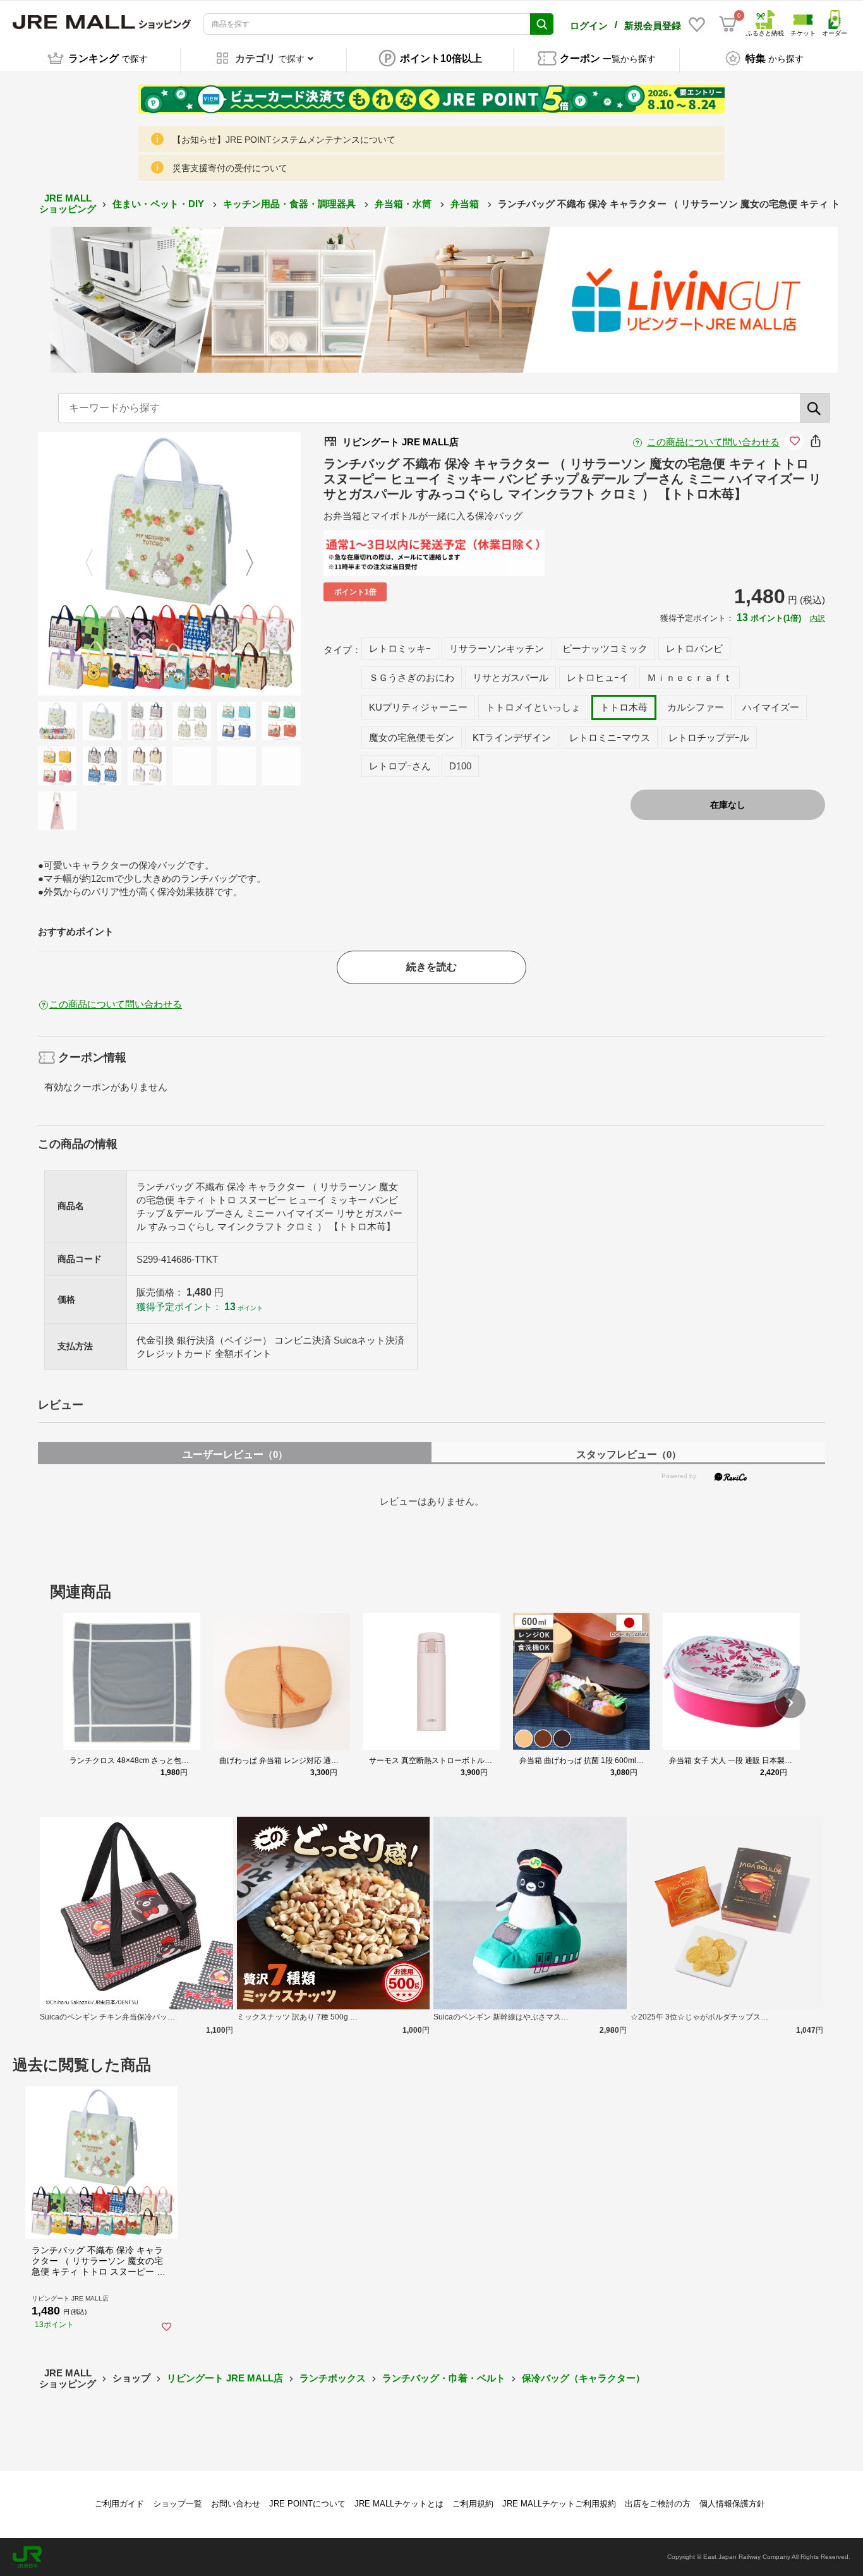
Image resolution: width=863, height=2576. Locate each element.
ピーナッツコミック (605, 648)
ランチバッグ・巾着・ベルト (444, 2378)
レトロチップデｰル (709, 737)
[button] (790, 1703)
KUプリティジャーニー (418, 707)
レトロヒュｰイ (598, 677)
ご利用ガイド (119, 2504)
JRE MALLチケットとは (399, 2504)
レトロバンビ (694, 648)
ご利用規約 (473, 2504)
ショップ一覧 (178, 2504)
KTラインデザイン (512, 737)
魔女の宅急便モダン (412, 737)
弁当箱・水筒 (404, 204)
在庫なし (728, 805)
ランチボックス (333, 2378)
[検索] (815, 408)
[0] (728, 24)
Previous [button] (97, 564)
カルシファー (696, 707)
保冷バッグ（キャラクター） (583, 2378)
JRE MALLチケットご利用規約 (559, 2504)
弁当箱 (466, 204)
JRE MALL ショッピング (68, 203)
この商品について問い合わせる (713, 442)
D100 (460, 766)
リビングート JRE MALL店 (225, 2378)
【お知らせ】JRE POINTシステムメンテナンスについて (284, 140)
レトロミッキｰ (400, 648)
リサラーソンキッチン (497, 648)
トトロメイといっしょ (533, 707)
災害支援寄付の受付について (230, 168)
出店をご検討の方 (658, 2504)
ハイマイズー (771, 707)
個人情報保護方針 (732, 2504)
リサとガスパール (510, 677)
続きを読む (431, 967)
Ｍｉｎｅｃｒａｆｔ (690, 677)
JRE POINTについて (307, 2504)
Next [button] (242, 564)
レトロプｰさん (400, 766)
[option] (170, 564)
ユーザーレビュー (235, 1454)
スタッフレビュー (629, 1454)
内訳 (818, 618)
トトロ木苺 (624, 707)
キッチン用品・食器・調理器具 (291, 204)
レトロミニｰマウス (610, 737)
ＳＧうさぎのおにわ (412, 677)
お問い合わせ (236, 2504)
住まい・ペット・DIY (160, 204)
